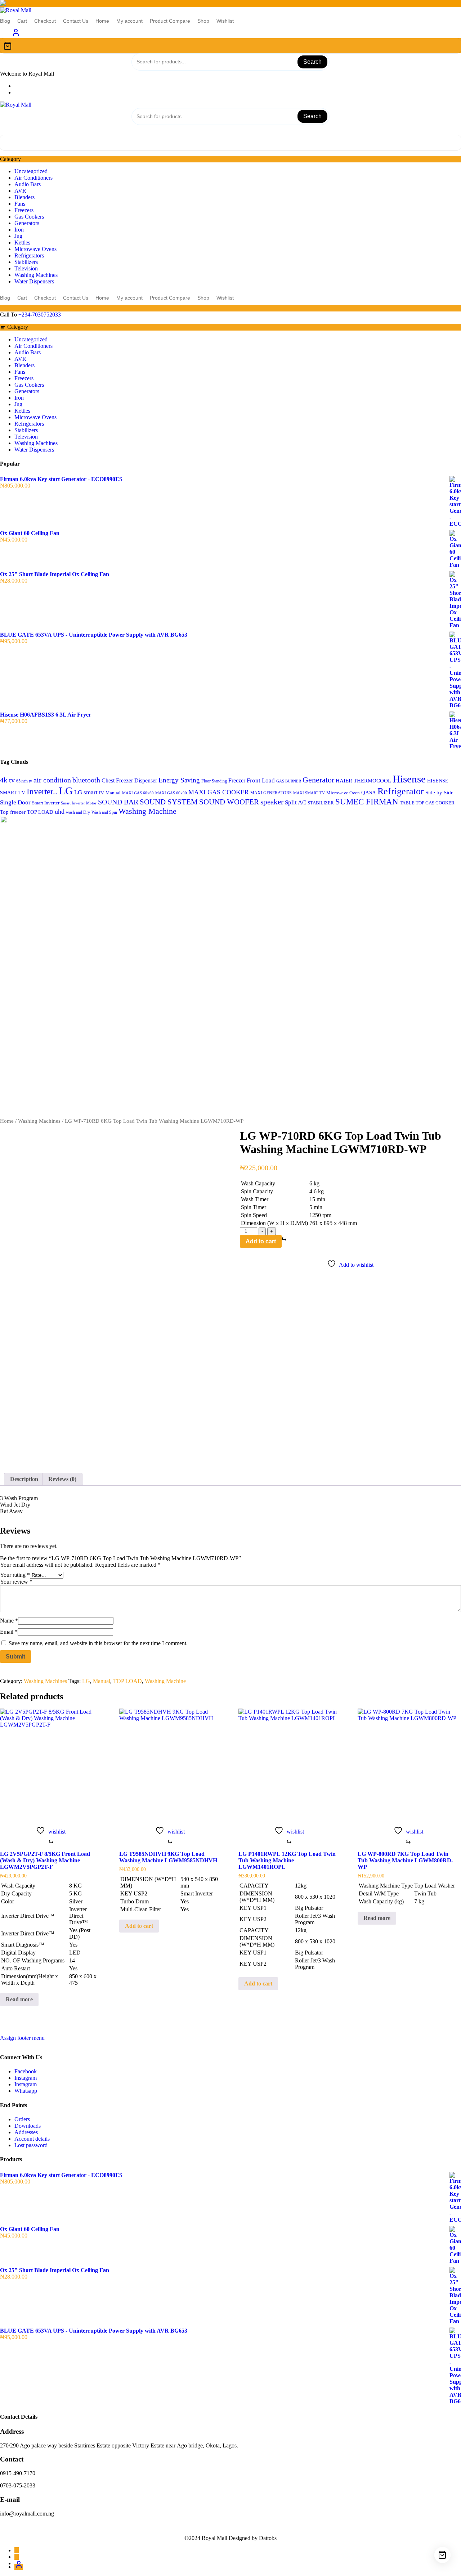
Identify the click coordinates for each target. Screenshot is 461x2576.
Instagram (26, 2078)
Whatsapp (26, 2091)
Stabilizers (26, 262)
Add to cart (261, 1241)
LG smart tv (89, 792)
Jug (18, 236)
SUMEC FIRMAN (367, 802)
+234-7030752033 (40, 315)
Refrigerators (29, 255)
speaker (272, 802)
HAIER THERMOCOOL (363, 780)
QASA (369, 793)
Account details (32, 2139)
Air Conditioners (33, 178)
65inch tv (24, 781)
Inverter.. (42, 792)
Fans (20, 204)
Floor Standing (214, 781)
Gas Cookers (29, 217)
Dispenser (146, 780)
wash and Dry (78, 812)
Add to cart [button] (139, 1926)
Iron (19, 230)
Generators (27, 223)
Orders (22, 2119)
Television (26, 268)
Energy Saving (179, 780)
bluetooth (86, 780)
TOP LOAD (40, 812)
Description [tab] (24, 1479)
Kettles (22, 243)
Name (9, 1621)
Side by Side (439, 793)
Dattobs (268, 2538)
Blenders (24, 197)
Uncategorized (31, 171)
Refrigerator (401, 791)
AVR (20, 191)
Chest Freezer (117, 780)
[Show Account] (16, 35)
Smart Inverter (46, 803)
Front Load (261, 780)
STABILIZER (321, 803)
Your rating (15, 1575)
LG (66, 791)
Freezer (237, 780)
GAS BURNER (289, 781)
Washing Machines (36, 275)
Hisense (409, 779)
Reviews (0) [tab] (62, 1479)
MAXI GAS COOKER (219, 792)
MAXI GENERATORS (271, 793)
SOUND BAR (118, 802)
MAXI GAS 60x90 (171, 793)
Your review (16, 1582)
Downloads (28, 2126)
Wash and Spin (104, 812)
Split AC (296, 802)
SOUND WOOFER (229, 802)
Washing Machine (147, 811)
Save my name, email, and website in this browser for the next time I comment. (98, 1643)
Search (312, 62)
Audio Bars (28, 184)
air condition (52, 780)
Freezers (24, 210)
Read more (19, 1999)
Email (9, 1632)
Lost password (31, 2145)
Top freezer (13, 812)
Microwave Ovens (35, 249)
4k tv (7, 780)
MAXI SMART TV (309, 793)
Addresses (26, 2132)
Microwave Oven (343, 793)
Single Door (15, 802)
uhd (60, 812)
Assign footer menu (22, 2038)
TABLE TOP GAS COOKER (427, 803)
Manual (113, 793)
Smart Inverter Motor (79, 803)
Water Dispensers (34, 281)
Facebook (26, 2071)
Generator (318, 780)
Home (7, 1121)
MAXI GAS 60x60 (138, 793)
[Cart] (230, 46)
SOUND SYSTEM (169, 802)
